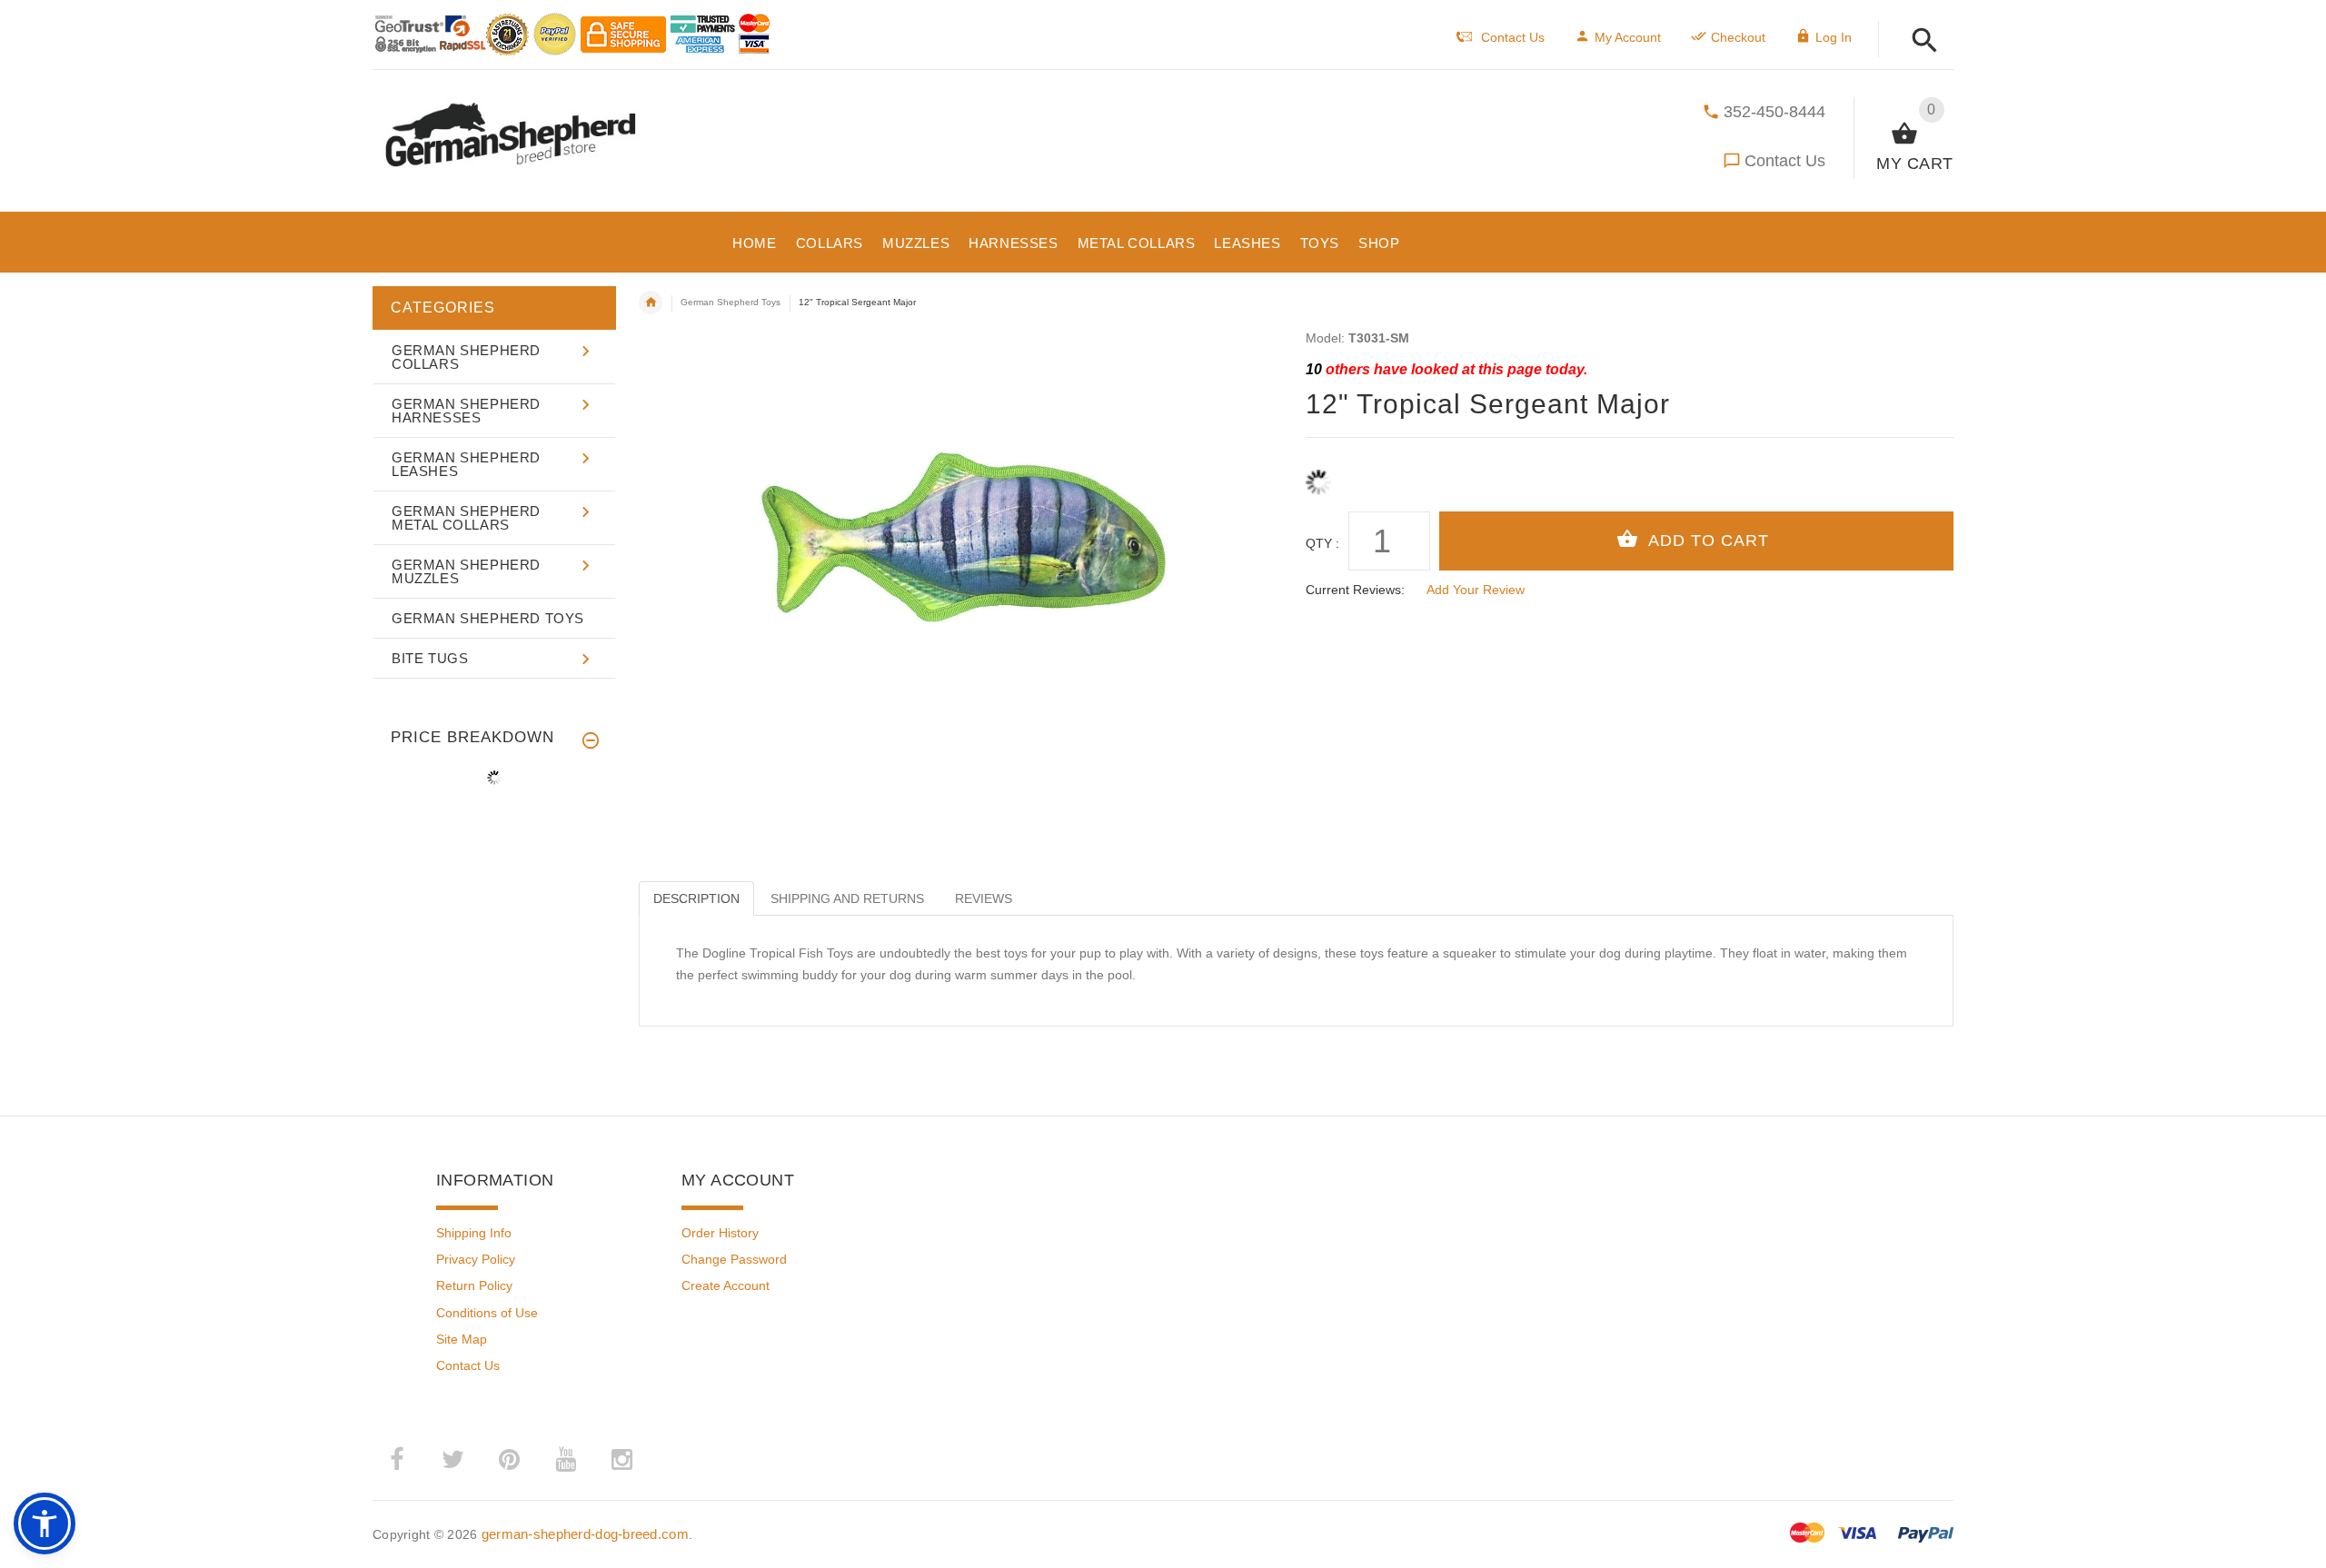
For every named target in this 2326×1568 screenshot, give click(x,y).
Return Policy (474, 1285)
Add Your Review (1476, 590)
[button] (1919, 41)
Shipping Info (474, 1233)
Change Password (734, 1259)
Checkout (1738, 37)
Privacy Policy (476, 1259)
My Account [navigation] (1628, 37)
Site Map (462, 1339)
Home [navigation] (651, 303)
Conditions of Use (487, 1313)
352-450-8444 (1774, 112)
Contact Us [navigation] (1513, 37)
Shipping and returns (847, 898)
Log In (1834, 37)
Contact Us (1785, 161)
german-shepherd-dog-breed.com (585, 1534)
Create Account (726, 1285)
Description (696, 898)
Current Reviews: (1355, 590)
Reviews (984, 898)
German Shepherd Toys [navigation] (731, 302)
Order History (720, 1233)
